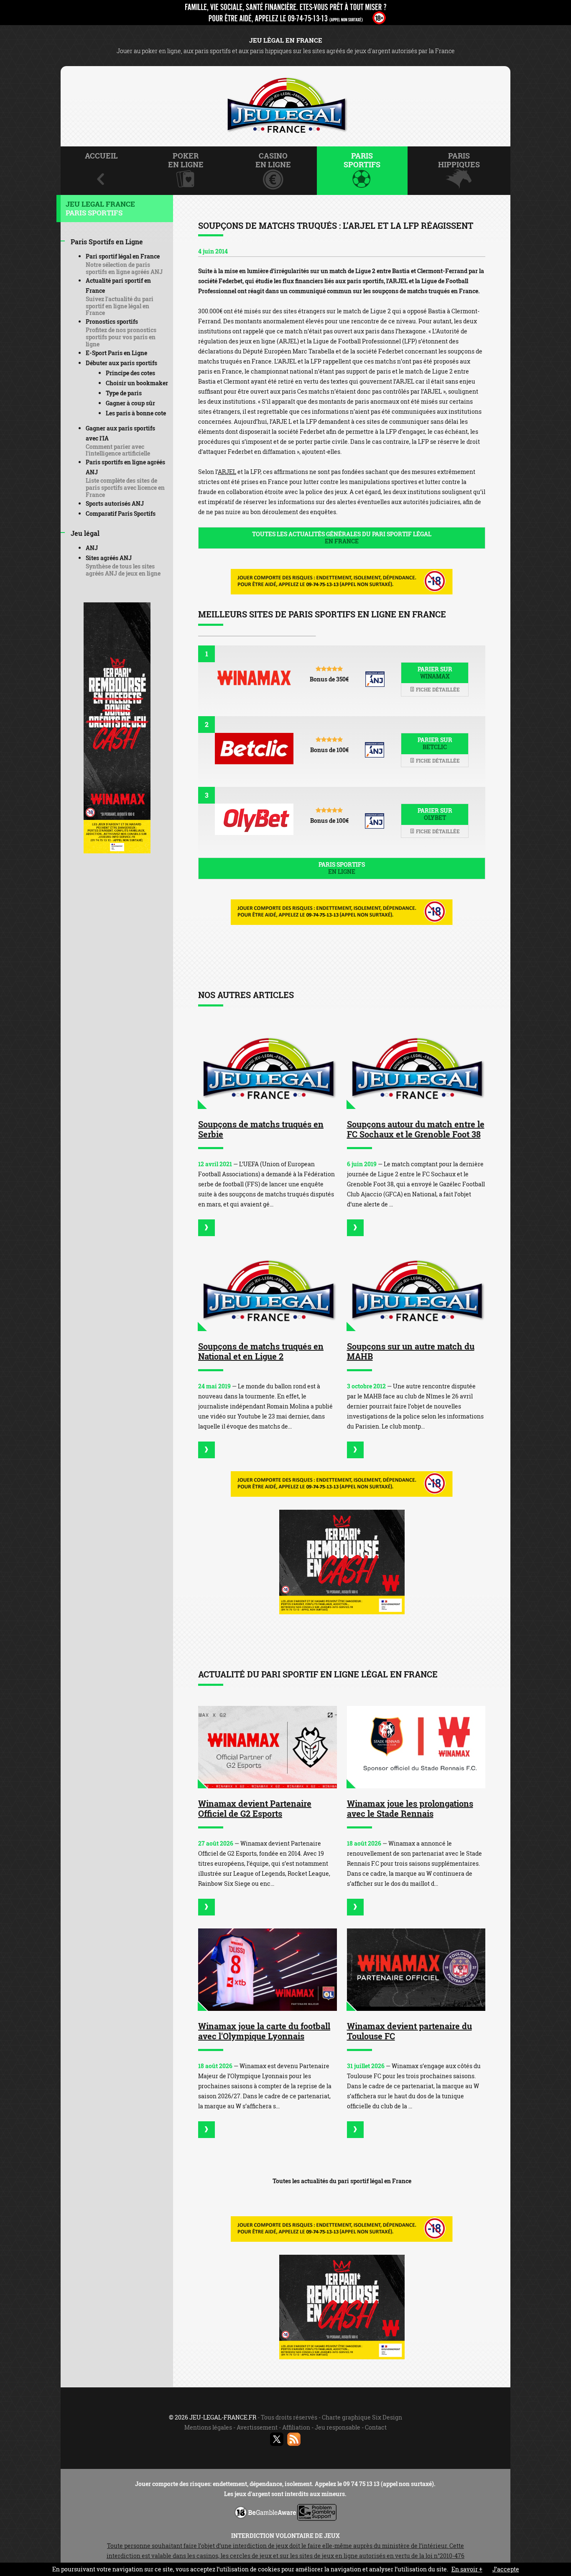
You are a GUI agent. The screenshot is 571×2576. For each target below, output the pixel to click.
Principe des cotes (130, 373)
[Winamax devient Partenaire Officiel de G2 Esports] (268, 1747)
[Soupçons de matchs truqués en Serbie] (268, 1068)
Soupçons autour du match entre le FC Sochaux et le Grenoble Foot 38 (416, 1129)
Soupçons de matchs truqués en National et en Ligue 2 (261, 1351)
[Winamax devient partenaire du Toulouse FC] (416, 1970)
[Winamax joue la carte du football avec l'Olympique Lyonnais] (268, 1970)
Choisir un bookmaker (137, 383)
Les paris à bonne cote (136, 413)
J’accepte (506, 2569)
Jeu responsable (338, 2427)
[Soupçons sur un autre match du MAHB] (416, 1290)
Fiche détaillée (437, 689)
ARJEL (227, 472)
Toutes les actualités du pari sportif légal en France (342, 2181)
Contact (376, 2427)
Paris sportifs (342, 868)
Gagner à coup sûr (130, 403)
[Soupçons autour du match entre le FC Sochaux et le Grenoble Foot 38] (416, 1068)
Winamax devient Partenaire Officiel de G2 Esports (255, 1808)
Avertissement (257, 2427)
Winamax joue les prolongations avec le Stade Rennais (410, 1808)
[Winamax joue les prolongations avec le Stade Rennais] (416, 1747)
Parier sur (435, 673)
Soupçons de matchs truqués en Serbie (261, 1129)
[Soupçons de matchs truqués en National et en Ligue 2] (268, 1290)
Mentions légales (208, 2427)
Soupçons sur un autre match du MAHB (411, 1351)
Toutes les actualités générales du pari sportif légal (342, 538)
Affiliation (296, 2427)
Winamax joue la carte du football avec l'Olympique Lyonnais (264, 2031)
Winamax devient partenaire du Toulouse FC (409, 2031)
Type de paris (124, 393)
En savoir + (467, 2569)
